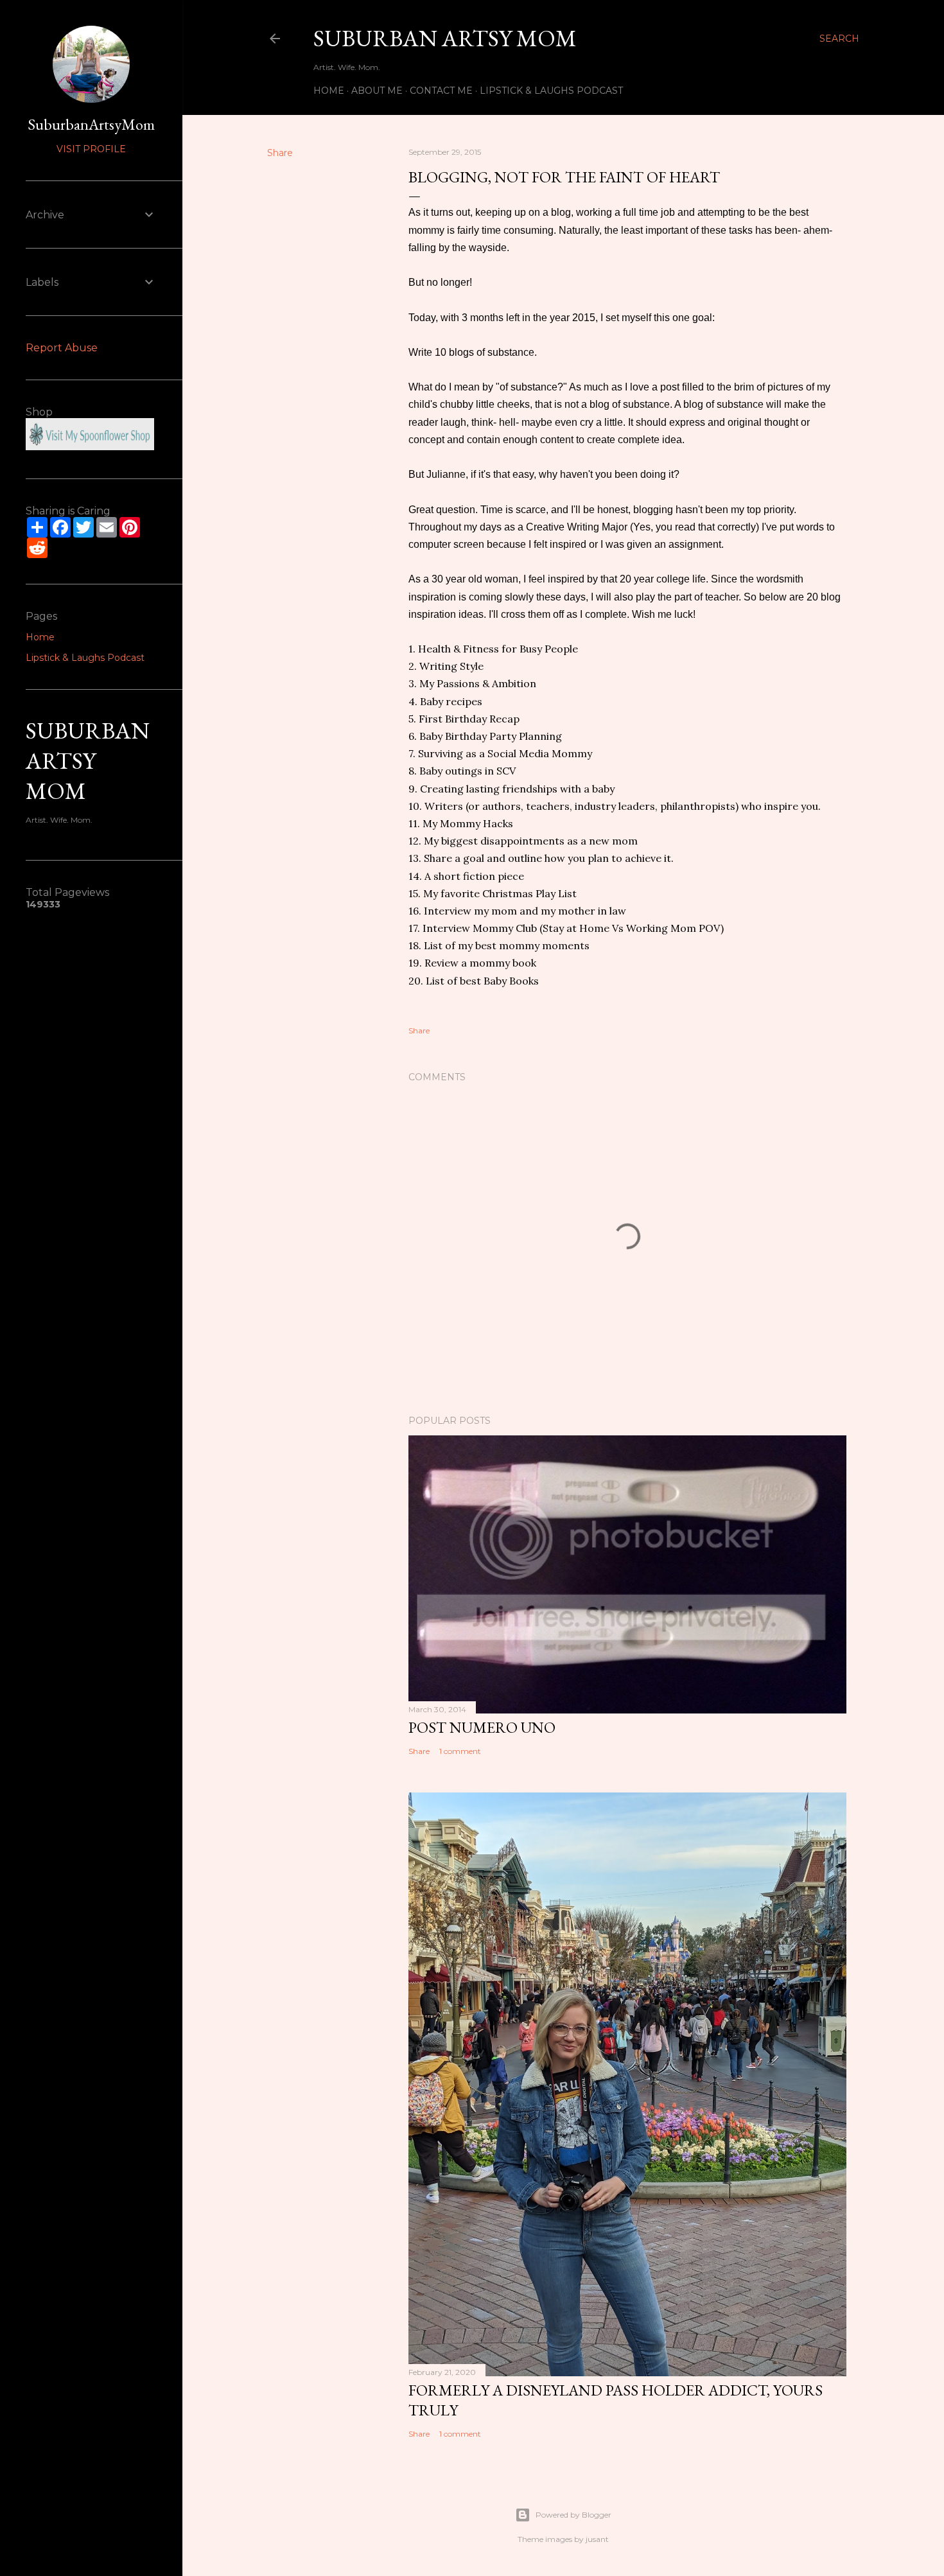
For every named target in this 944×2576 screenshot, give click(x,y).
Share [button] (280, 153)
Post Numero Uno (482, 1727)
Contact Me (441, 91)
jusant (597, 2539)
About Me (377, 91)
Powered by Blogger (573, 2515)
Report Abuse (62, 348)
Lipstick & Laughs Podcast (551, 91)
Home (329, 91)
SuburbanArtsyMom (91, 124)
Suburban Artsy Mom (445, 38)
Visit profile (91, 149)
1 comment (460, 1751)
